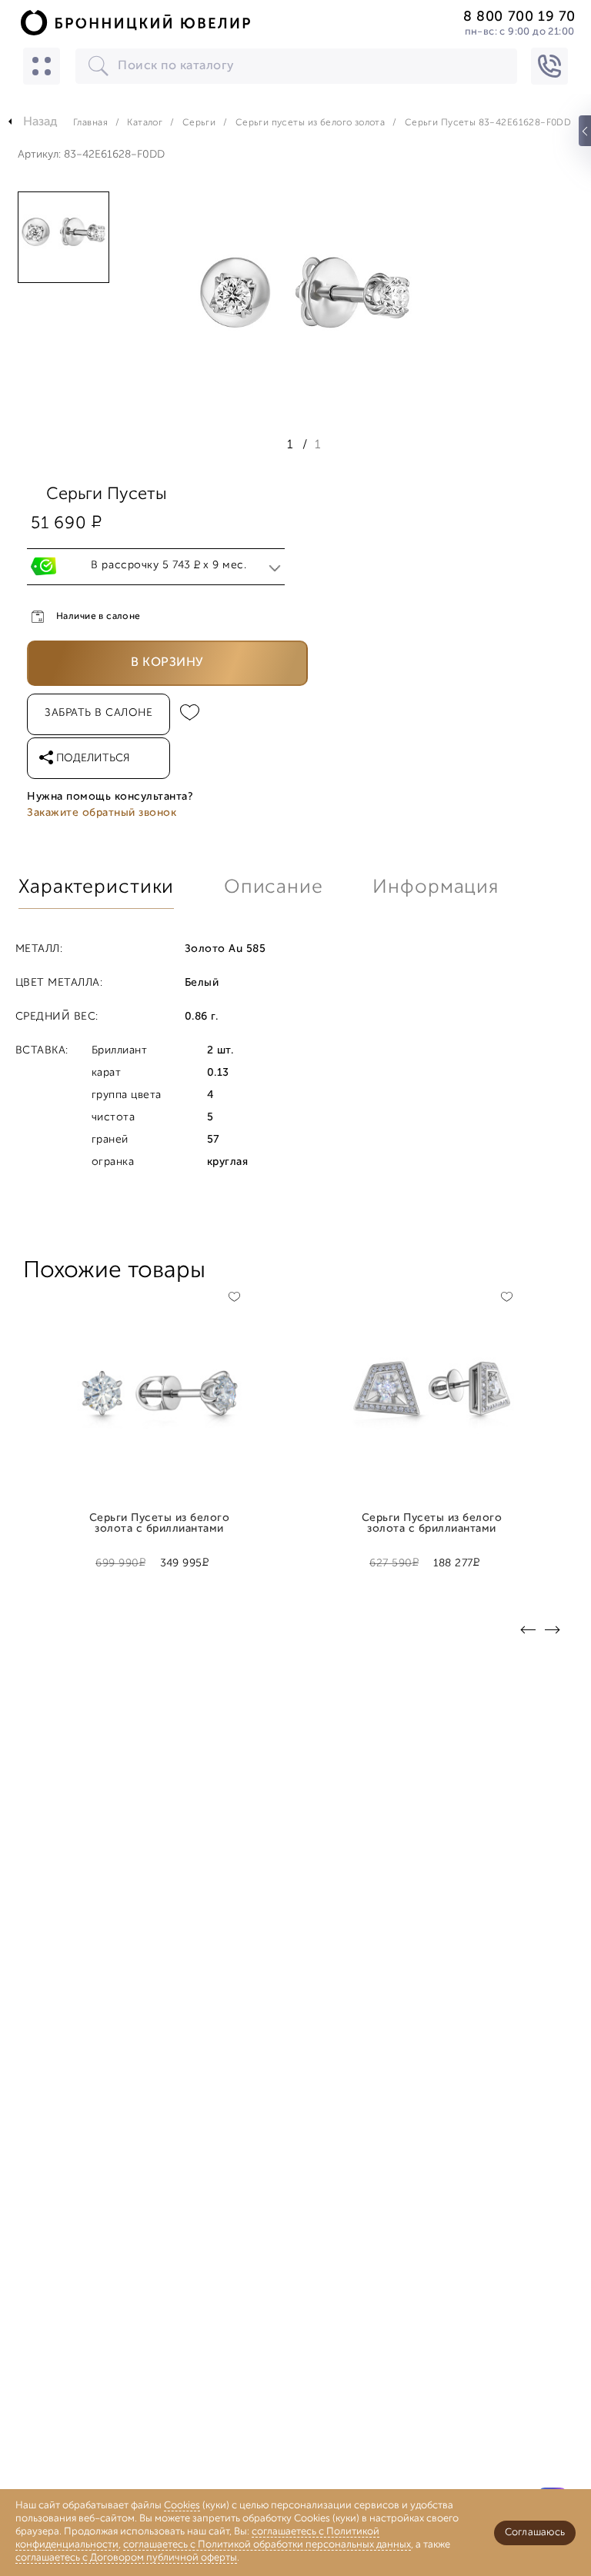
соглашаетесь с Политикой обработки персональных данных (267, 2545)
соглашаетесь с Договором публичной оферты (126, 2558)
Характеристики (96, 888)
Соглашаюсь (535, 2533)
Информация (436, 888)
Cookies (182, 2506)
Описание (274, 888)
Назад (40, 122)
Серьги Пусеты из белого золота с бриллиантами (159, 1524)
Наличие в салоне (98, 617)
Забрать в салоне (98, 713)
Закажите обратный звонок (102, 813)
